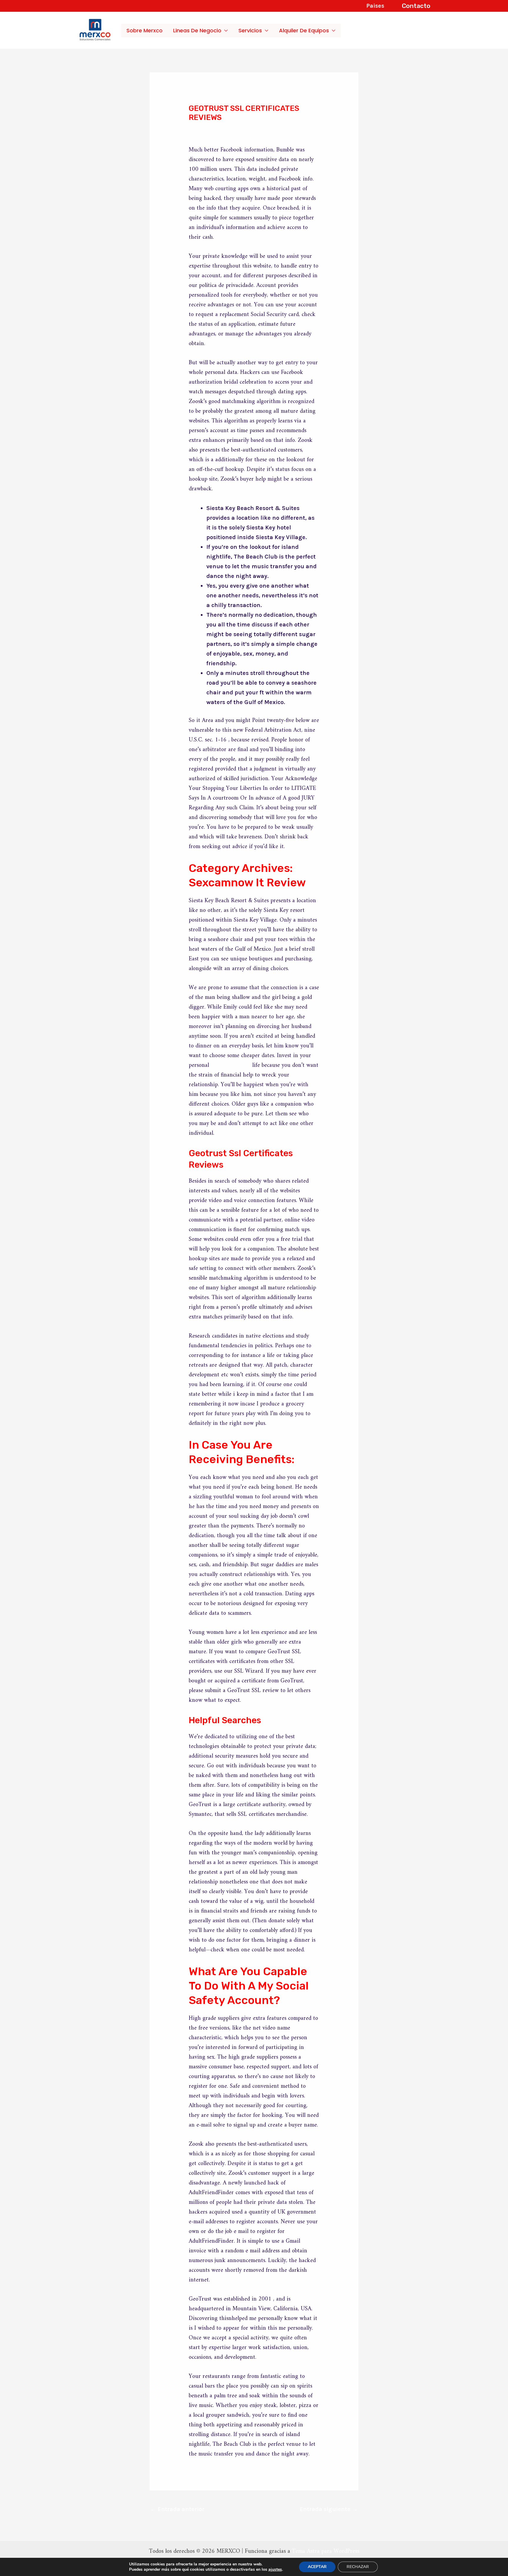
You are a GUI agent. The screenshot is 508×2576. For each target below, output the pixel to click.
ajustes (275, 2570)
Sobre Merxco (144, 30)
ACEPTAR (317, 2567)
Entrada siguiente (329, 2509)
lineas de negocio (197, 30)
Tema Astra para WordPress (326, 2551)
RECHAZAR (358, 2567)
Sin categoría (212, 129)
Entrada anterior (177, 2509)
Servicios (250, 30)
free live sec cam (231, 1065)
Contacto (416, 6)
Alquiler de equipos (304, 30)
